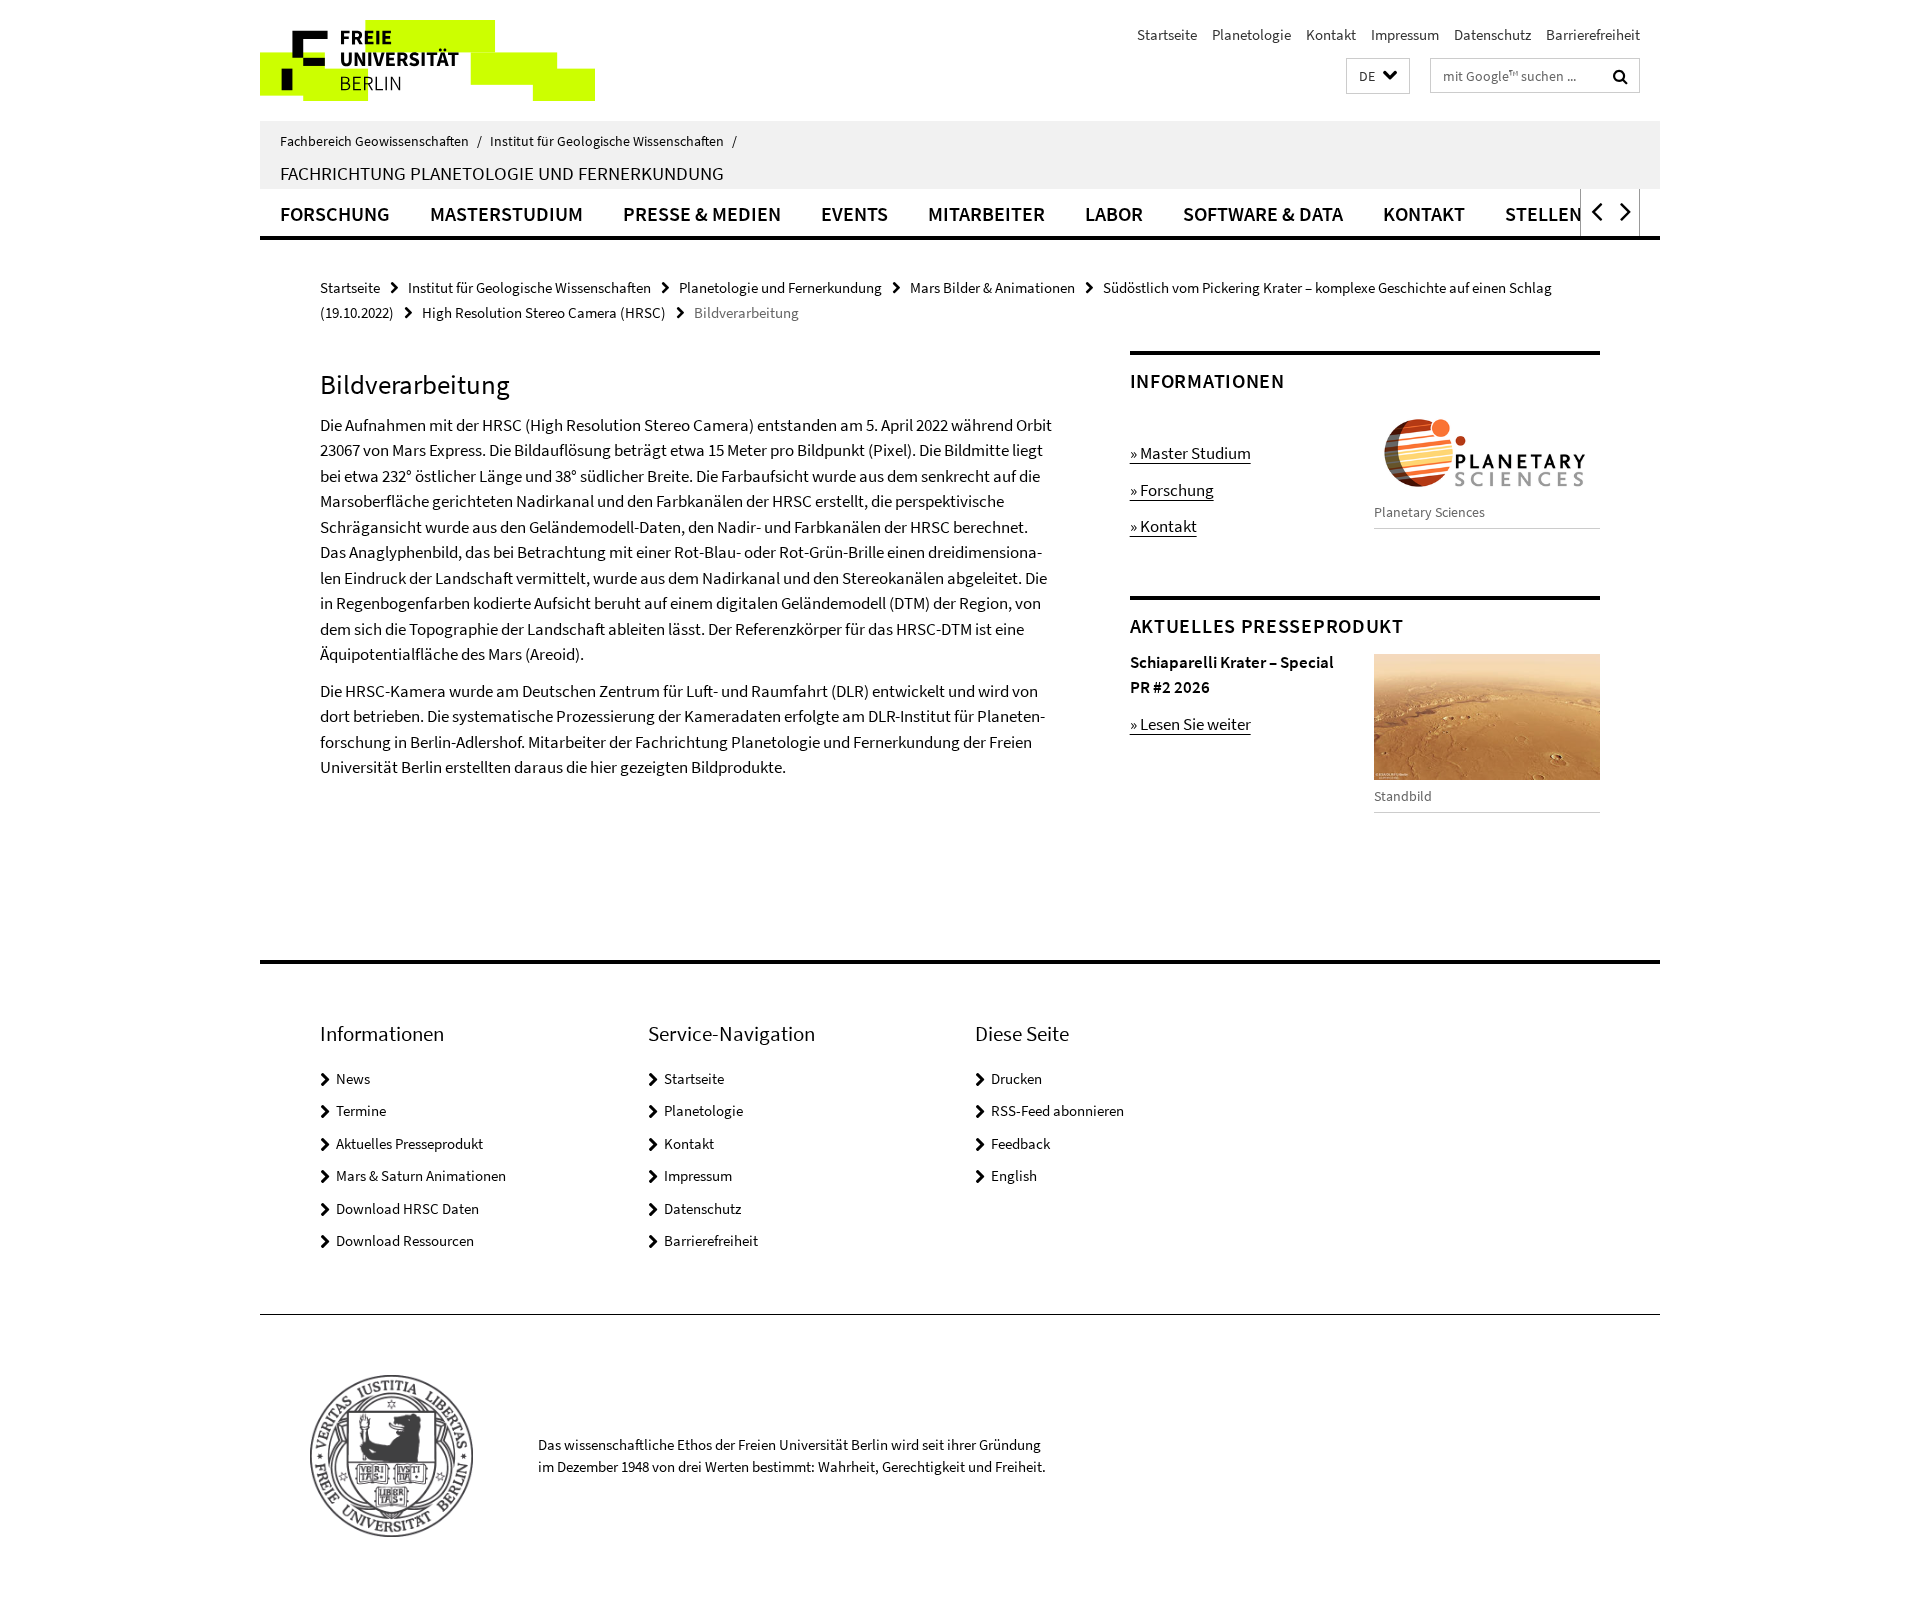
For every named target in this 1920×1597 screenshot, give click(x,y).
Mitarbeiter (986, 213)
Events (854, 213)
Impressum (1405, 34)
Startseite (1167, 34)
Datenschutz (1492, 34)
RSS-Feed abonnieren (1057, 1110)
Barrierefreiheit (1593, 34)
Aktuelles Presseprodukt (409, 1143)
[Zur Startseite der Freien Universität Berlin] (427, 60)
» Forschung (1172, 490)
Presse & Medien (702, 213)
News (353, 1078)
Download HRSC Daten (407, 1208)
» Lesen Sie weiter (1190, 724)
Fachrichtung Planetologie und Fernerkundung (502, 173)
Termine (361, 1110)
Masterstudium (506, 213)
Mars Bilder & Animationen (992, 287)
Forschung (335, 213)
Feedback (1020, 1143)
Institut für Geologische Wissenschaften (613, 141)
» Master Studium (1190, 453)
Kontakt (1331, 34)
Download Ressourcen (405, 1240)
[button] (1378, 76)
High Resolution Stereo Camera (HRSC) (544, 312)
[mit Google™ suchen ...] (1620, 76)
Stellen (1543, 213)
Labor (1114, 213)
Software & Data (1263, 213)
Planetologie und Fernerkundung (780, 287)
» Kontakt (1163, 526)
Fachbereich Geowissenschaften (381, 141)
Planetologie (1251, 34)
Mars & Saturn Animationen (421, 1175)
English (1014, 1175)
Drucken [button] (1016, 1078)
